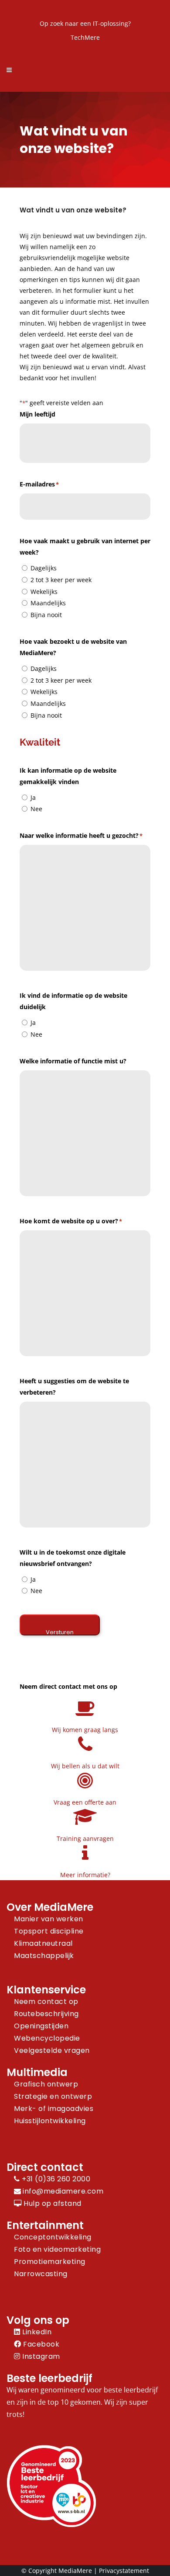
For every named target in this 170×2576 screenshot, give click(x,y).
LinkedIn (36, 2332)
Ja (33, 797)
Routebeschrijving (46, 2014)
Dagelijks (44, 568)
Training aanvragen (85, 1838)
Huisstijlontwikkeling (50, 2121)
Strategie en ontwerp (53, 2096)
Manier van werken (49, 1919)
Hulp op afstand (52, 2203)
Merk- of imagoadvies (54, 2109)
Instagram (40, 2356)
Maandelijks (48, 603)
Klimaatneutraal (43, 1943)
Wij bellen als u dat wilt (85, 1766)
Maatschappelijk (44, 1956)
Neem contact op (46, 2001)
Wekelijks (44, 592)
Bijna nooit (46, 615)
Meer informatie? (85, 1875)
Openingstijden (41, 2026)
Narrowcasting (41, 2274)
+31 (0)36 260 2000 (55, 2179)
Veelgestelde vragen (52, 2050)
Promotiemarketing (50, 2262)
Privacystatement (124, 2571)
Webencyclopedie (47, 2038)
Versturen (60, 1632)
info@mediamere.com (63, 2191)
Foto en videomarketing (57, 2249)
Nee (36, 809)
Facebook (40, 2344)
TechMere (85, 37)
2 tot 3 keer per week (61, 580)
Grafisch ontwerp (46, 2084)
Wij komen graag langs (85, 1730)
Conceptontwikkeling (53, 2237)
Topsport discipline (49, 1931)
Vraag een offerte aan (85, 1802)
